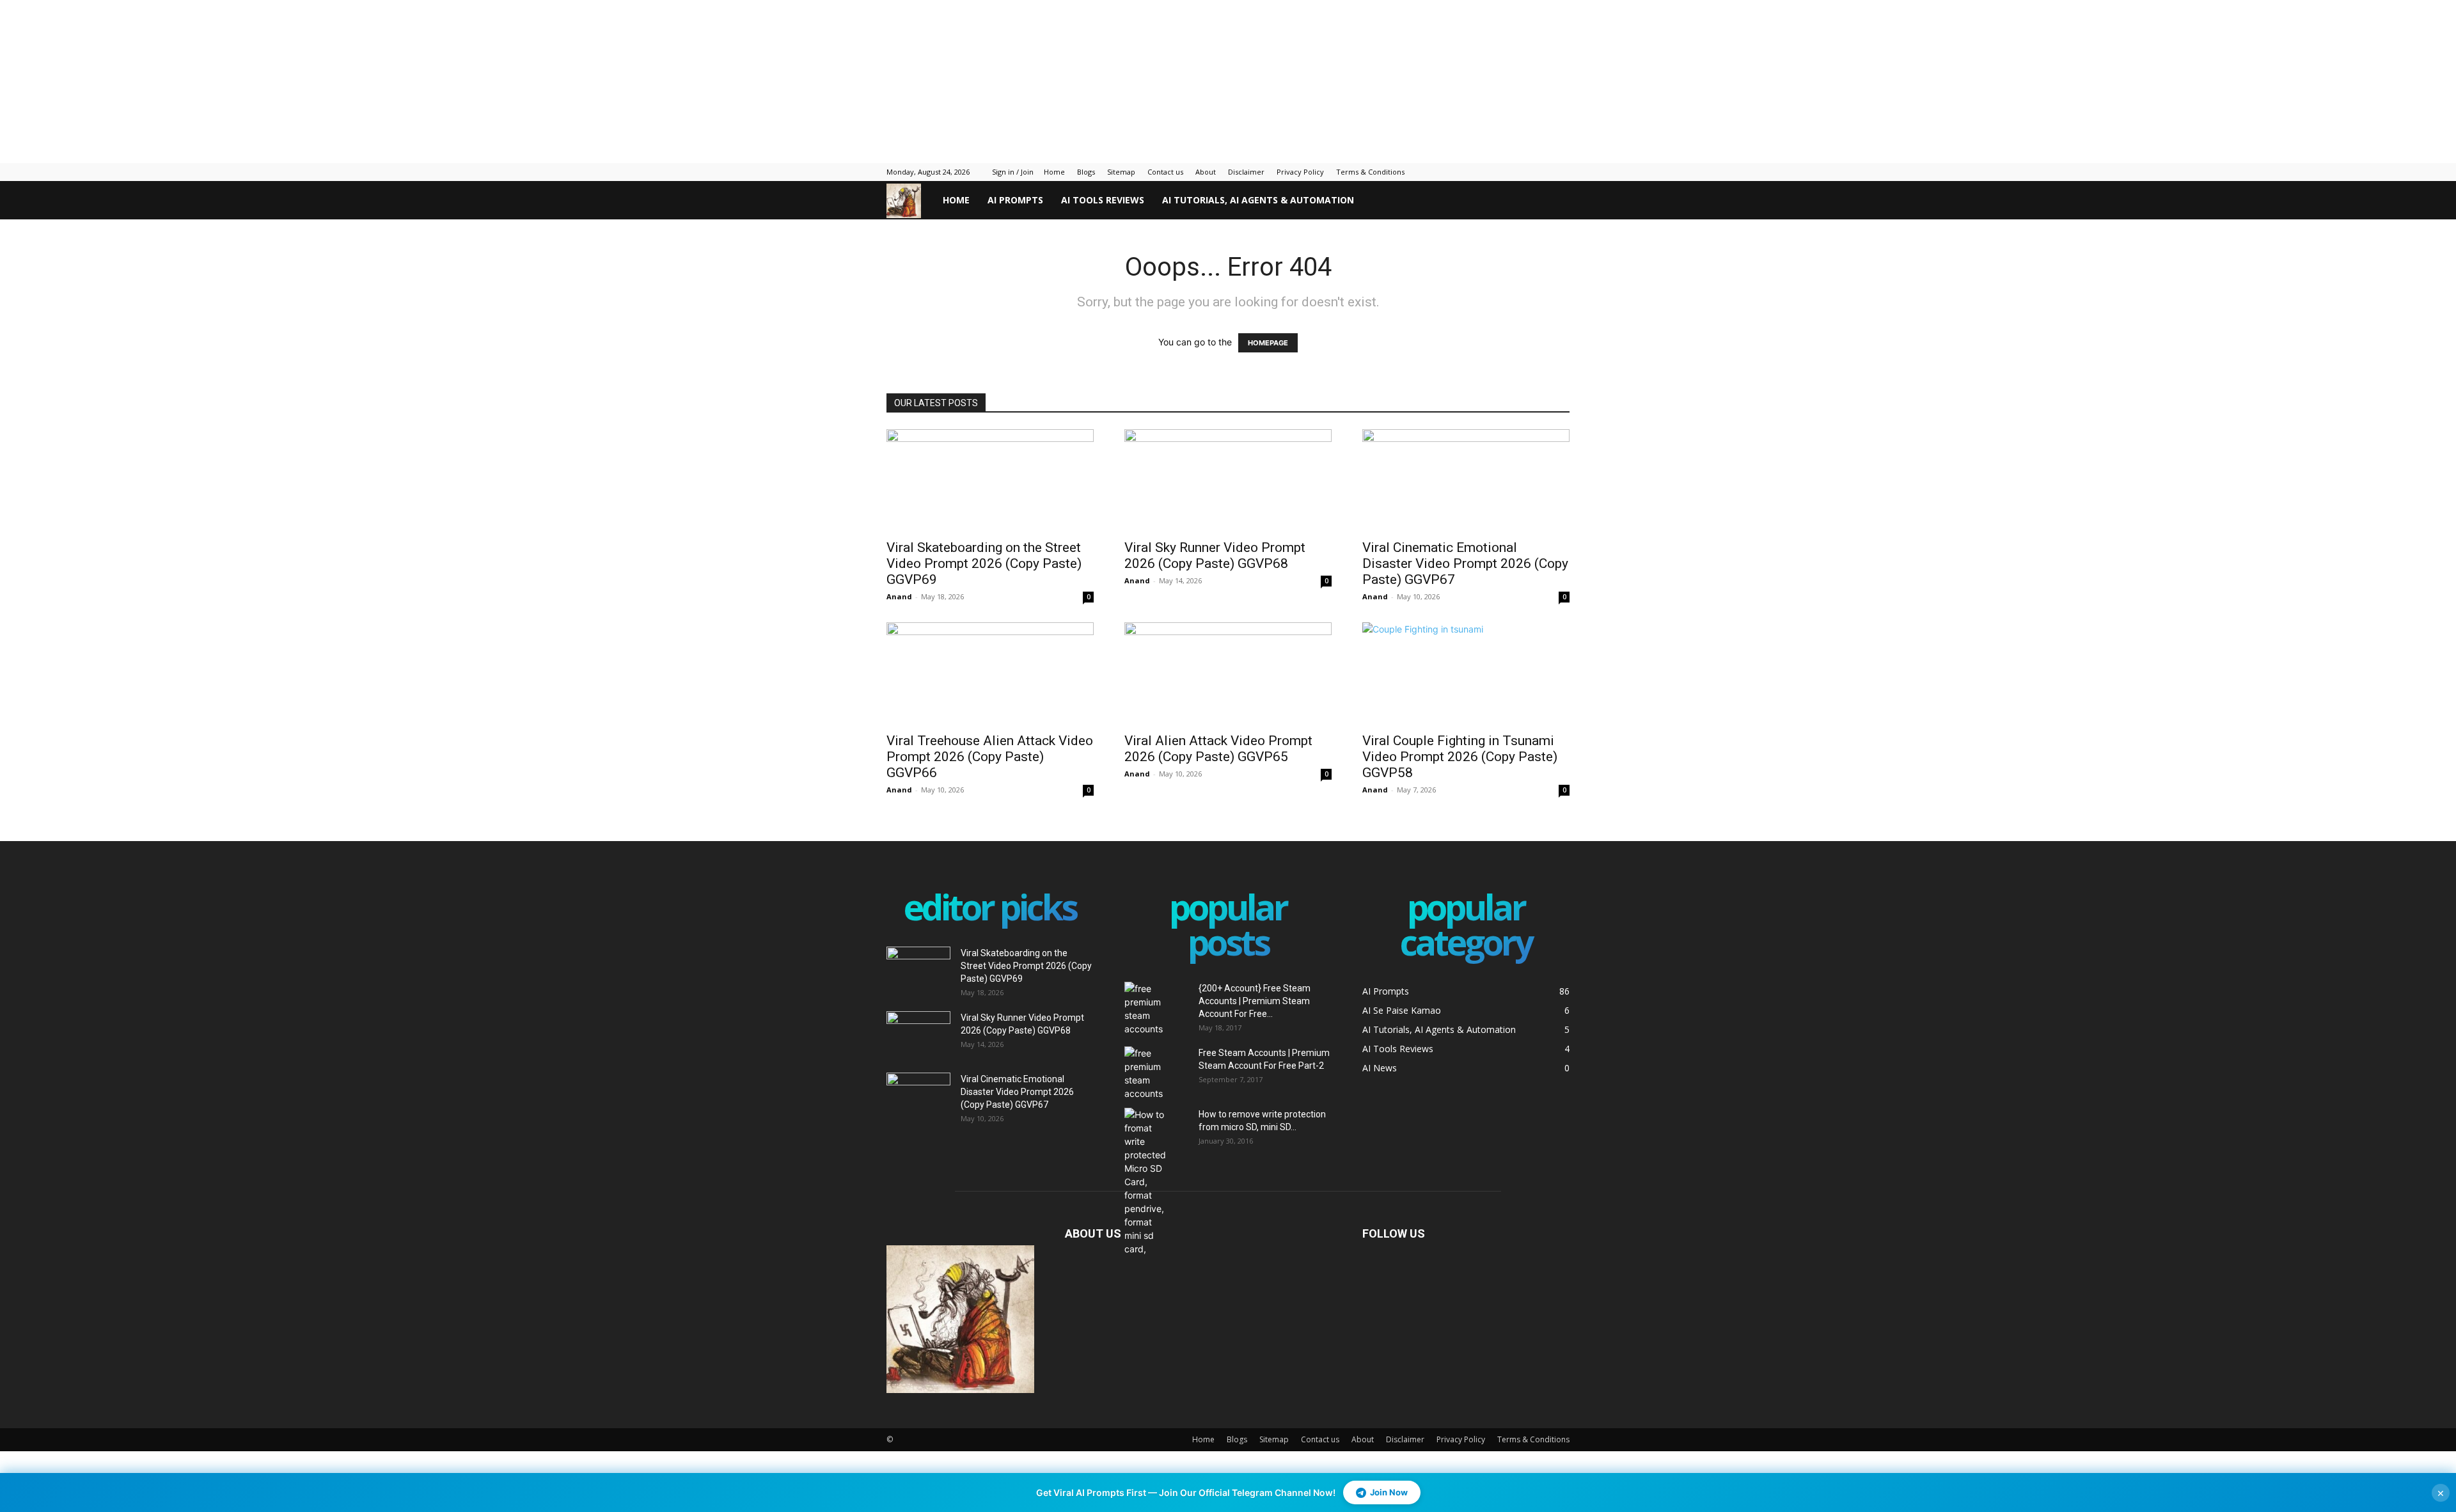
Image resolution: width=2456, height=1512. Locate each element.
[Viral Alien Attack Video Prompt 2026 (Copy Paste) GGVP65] (1228, 673)
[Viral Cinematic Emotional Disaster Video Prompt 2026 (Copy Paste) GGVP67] (1466, 480)
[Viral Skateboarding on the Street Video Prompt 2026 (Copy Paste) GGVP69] (990, 480)
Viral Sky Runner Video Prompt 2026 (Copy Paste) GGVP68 (1215, 555)
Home (1054, 172)
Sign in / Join (1013, 172)
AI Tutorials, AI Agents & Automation (1258, 200)
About (1206, 172)
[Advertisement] (310, 80)
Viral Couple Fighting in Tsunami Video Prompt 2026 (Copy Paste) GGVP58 (1460, 757)
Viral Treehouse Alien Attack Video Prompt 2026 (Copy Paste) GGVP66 (990, 757)
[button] (1554, 201)
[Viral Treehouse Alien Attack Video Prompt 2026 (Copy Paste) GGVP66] (990, 673)
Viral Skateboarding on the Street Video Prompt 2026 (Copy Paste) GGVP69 (984, 563)
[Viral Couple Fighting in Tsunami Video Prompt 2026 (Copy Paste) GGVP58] (1466, 673)
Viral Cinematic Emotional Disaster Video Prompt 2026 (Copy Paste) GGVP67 (1465, 563)
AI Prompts (1015, 200)
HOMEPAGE (1268, 343)
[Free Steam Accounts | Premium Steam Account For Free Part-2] (1156, 1073)
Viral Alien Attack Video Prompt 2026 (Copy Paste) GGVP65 (1218, 749)
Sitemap (1121, 172)
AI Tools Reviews (1103, 200)
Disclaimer (1246, 172)
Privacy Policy (1300, 172)
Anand (899, 596)
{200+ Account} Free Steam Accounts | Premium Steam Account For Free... (1255, 1001)
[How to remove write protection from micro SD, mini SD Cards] (1147, 1182)
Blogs (1086, 172)
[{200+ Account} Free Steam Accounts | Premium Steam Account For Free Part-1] (1156, 1009)
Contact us (1165, 172)
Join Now (1389, 1492)
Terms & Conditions (1370, 172)
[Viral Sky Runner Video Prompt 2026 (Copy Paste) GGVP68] (1228, 480)
